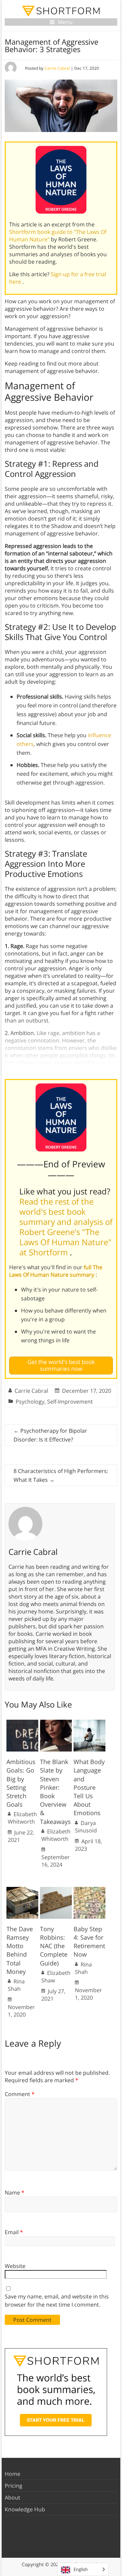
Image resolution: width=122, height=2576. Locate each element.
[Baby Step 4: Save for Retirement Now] (89, 1890)
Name (15, 2193)
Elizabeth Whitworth (22, 1818)
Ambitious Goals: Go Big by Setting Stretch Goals (21, 1783)
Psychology (30, 1402)
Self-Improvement (70, 1402)
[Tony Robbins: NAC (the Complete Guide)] (56, 1890)
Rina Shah (16, 1985)
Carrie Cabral (57, 68)
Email (14, 2232)
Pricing (14, 2486)
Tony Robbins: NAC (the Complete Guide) (54, 1946)
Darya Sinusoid (86, 1827)
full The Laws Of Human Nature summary (56, 1271)
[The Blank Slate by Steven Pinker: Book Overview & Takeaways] (56, 1723)
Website (15, 2266)
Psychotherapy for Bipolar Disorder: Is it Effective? (50, 1435)
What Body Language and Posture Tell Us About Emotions (89, 1787)
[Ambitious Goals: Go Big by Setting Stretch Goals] (22, 1723)
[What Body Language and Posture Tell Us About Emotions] (89, 1723)
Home (13, 2474)
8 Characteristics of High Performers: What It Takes (61, 1475)
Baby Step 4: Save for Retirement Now (89, 1942)
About (13, 2497)
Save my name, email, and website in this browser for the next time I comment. (57, 2300)
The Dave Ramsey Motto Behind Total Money (20, 1950)
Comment (20, 2094)
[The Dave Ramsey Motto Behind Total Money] (22, 1890)
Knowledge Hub (25, 2509)
